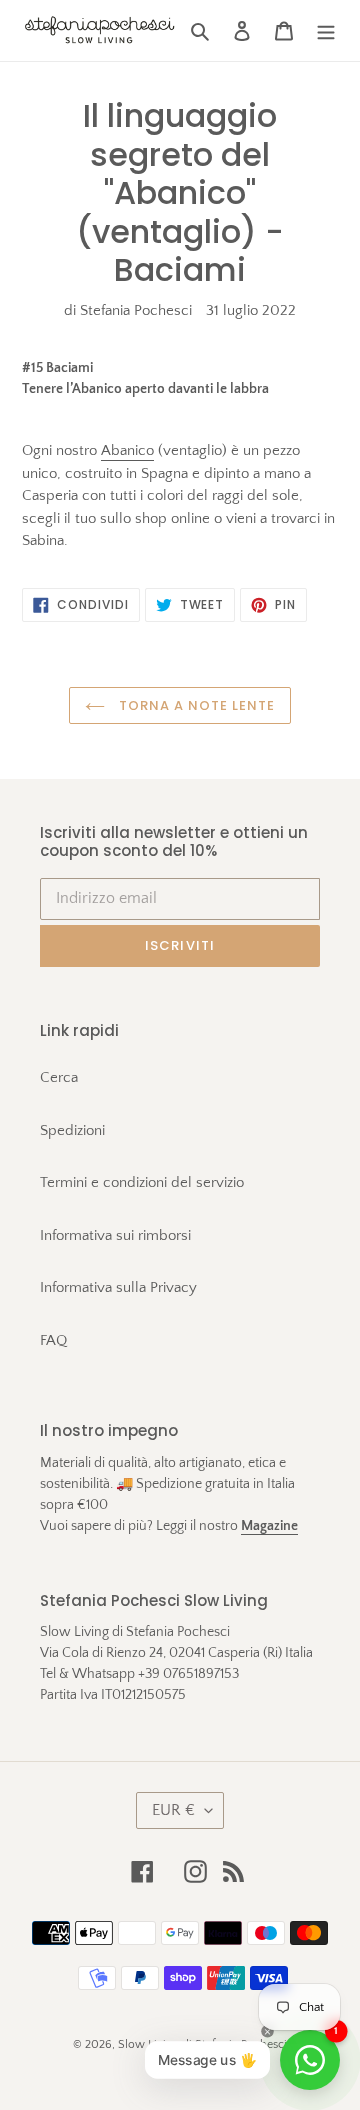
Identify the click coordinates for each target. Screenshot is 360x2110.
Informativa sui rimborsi (115, 1235)
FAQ (53, 1340)
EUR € (173, 1810)
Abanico (127, 450)
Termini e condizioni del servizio (142, 1182)
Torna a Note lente (195, 705)
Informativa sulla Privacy (118, 1287)
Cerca (59, 1077)
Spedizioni (72, 1130)
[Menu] (326, 30)
